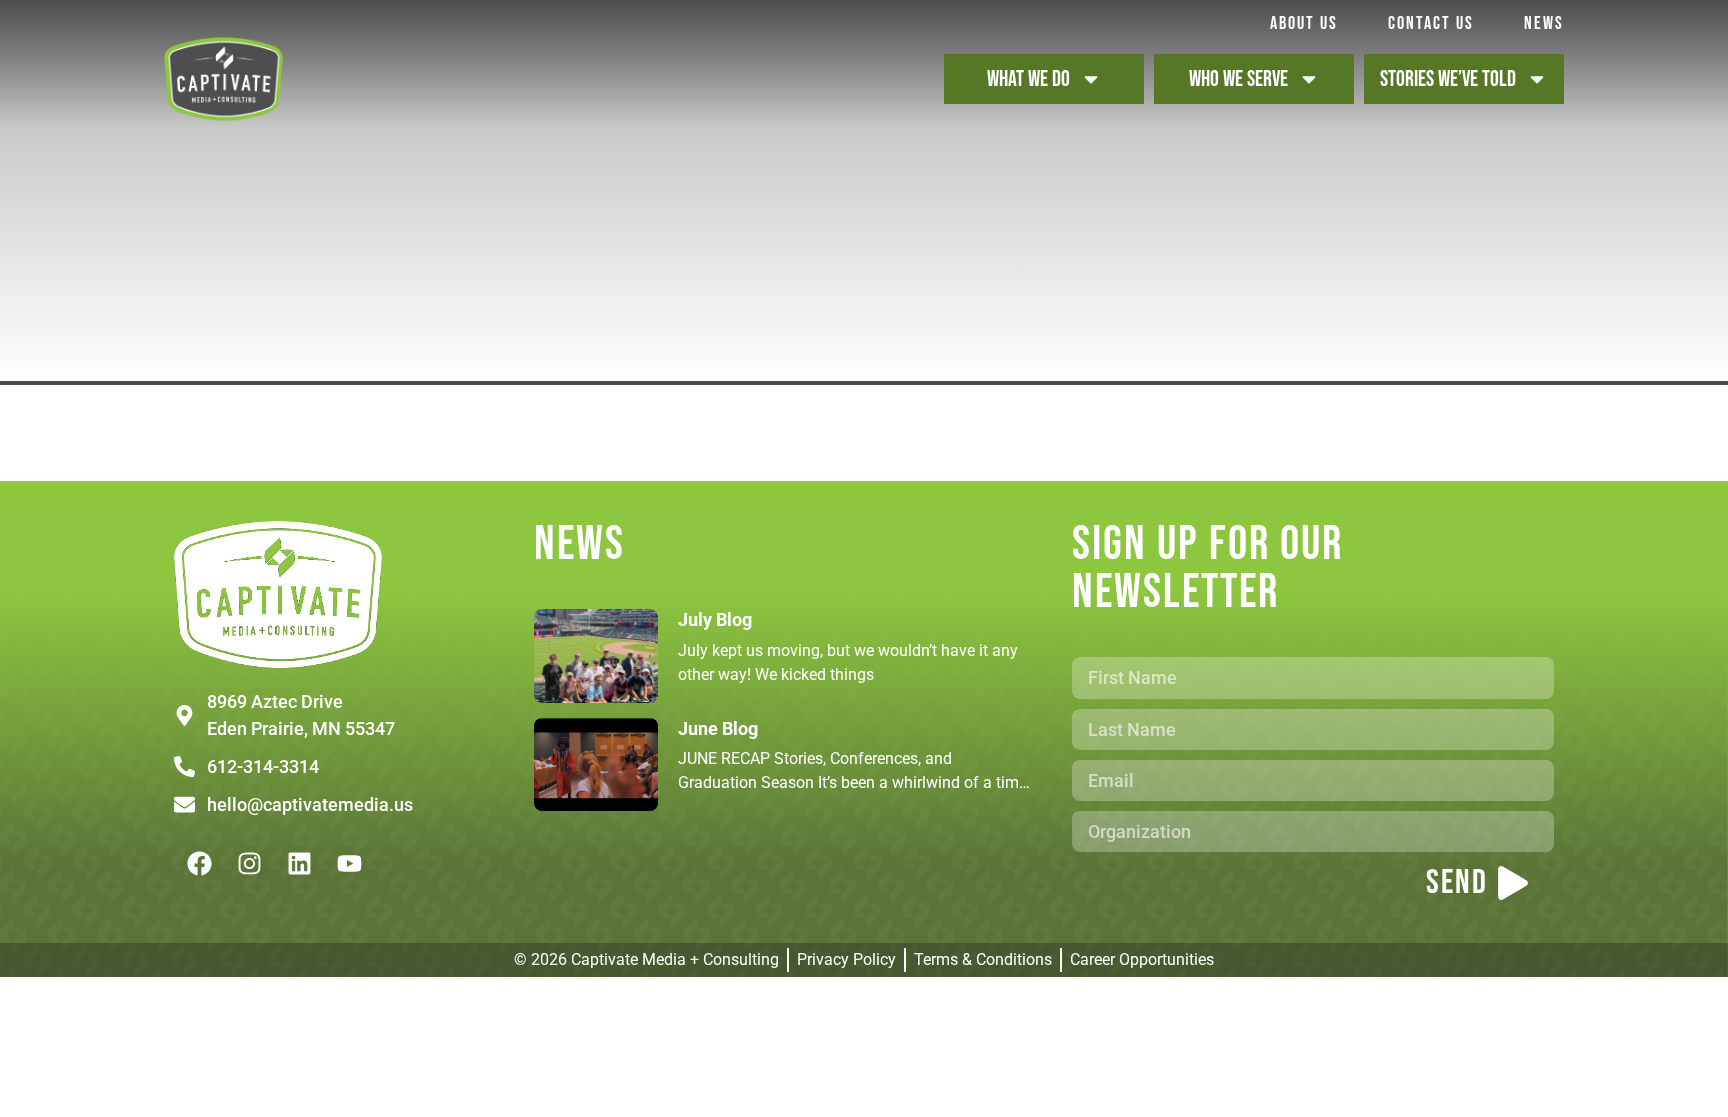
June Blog (718, 728)
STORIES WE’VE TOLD (1448, 79)
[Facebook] (199, 863)
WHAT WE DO (1028, 79)
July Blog (715, 619)
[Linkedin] (299, 863)
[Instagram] (249, 863)
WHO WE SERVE (1238, 79)
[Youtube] (349, 863)
